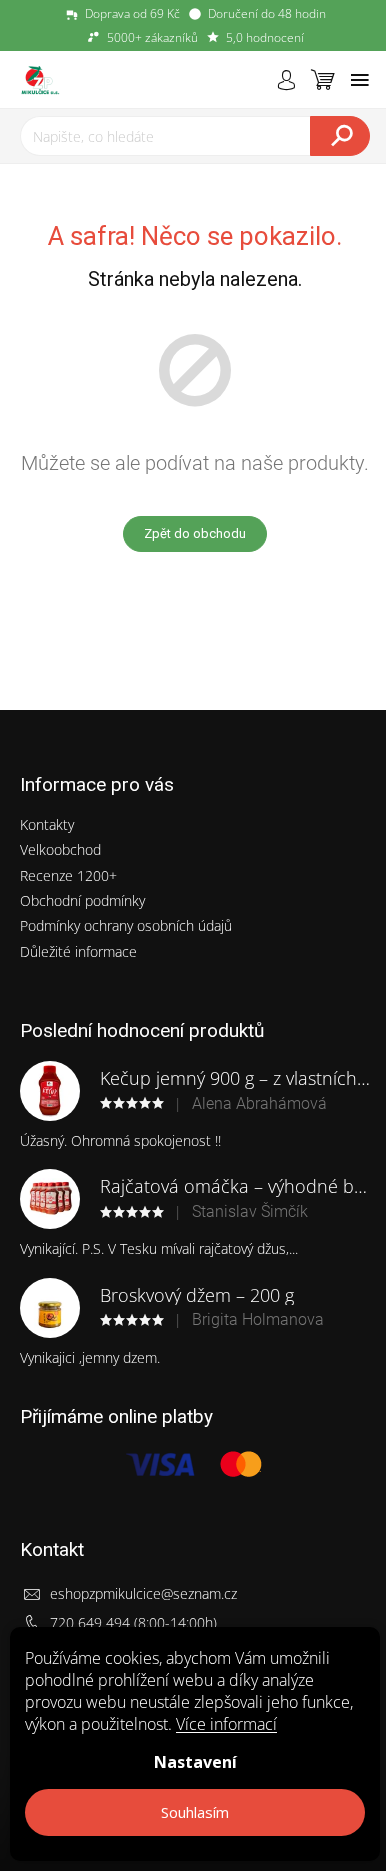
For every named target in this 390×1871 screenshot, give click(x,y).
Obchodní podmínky (82, 900)
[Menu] (360, 80)
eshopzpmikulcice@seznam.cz (143, 1593)
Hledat (340, 136)
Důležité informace (78, 951)
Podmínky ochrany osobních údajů (126, 925)
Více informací (226, 1724)
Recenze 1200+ (68, 875)
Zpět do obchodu (195, 533)
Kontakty (47, 824)
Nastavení (195, 1762)
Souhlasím (195, 1812)
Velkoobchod (60, 849)
